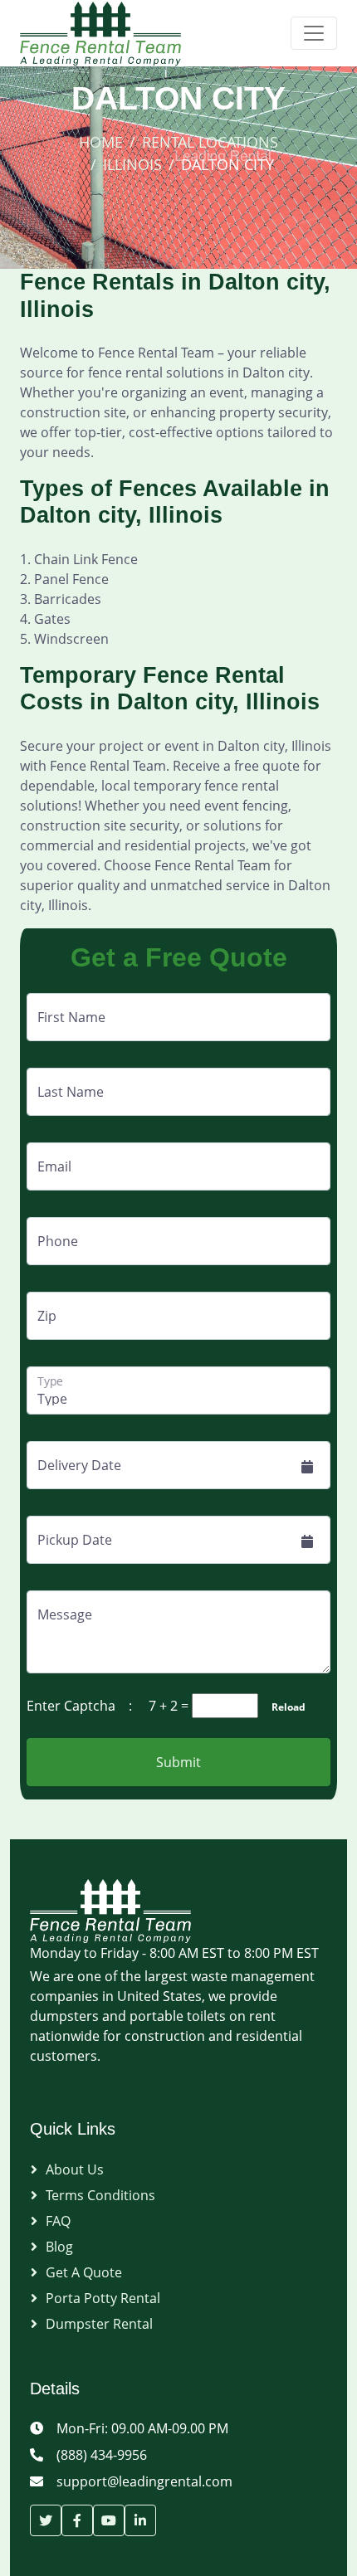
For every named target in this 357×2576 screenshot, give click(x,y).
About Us (75, 2169)
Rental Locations (210, 142)
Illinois (132, 164)
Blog (59, 2247)
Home (101, 142)
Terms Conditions (100, 2195)
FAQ (58, 2221)
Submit (178, 1762)
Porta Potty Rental (103, 2298)
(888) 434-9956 (102, 2455)
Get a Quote (84, 2272)
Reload (284, 1707)
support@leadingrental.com (144, 2481)
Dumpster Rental (99, 2324)
